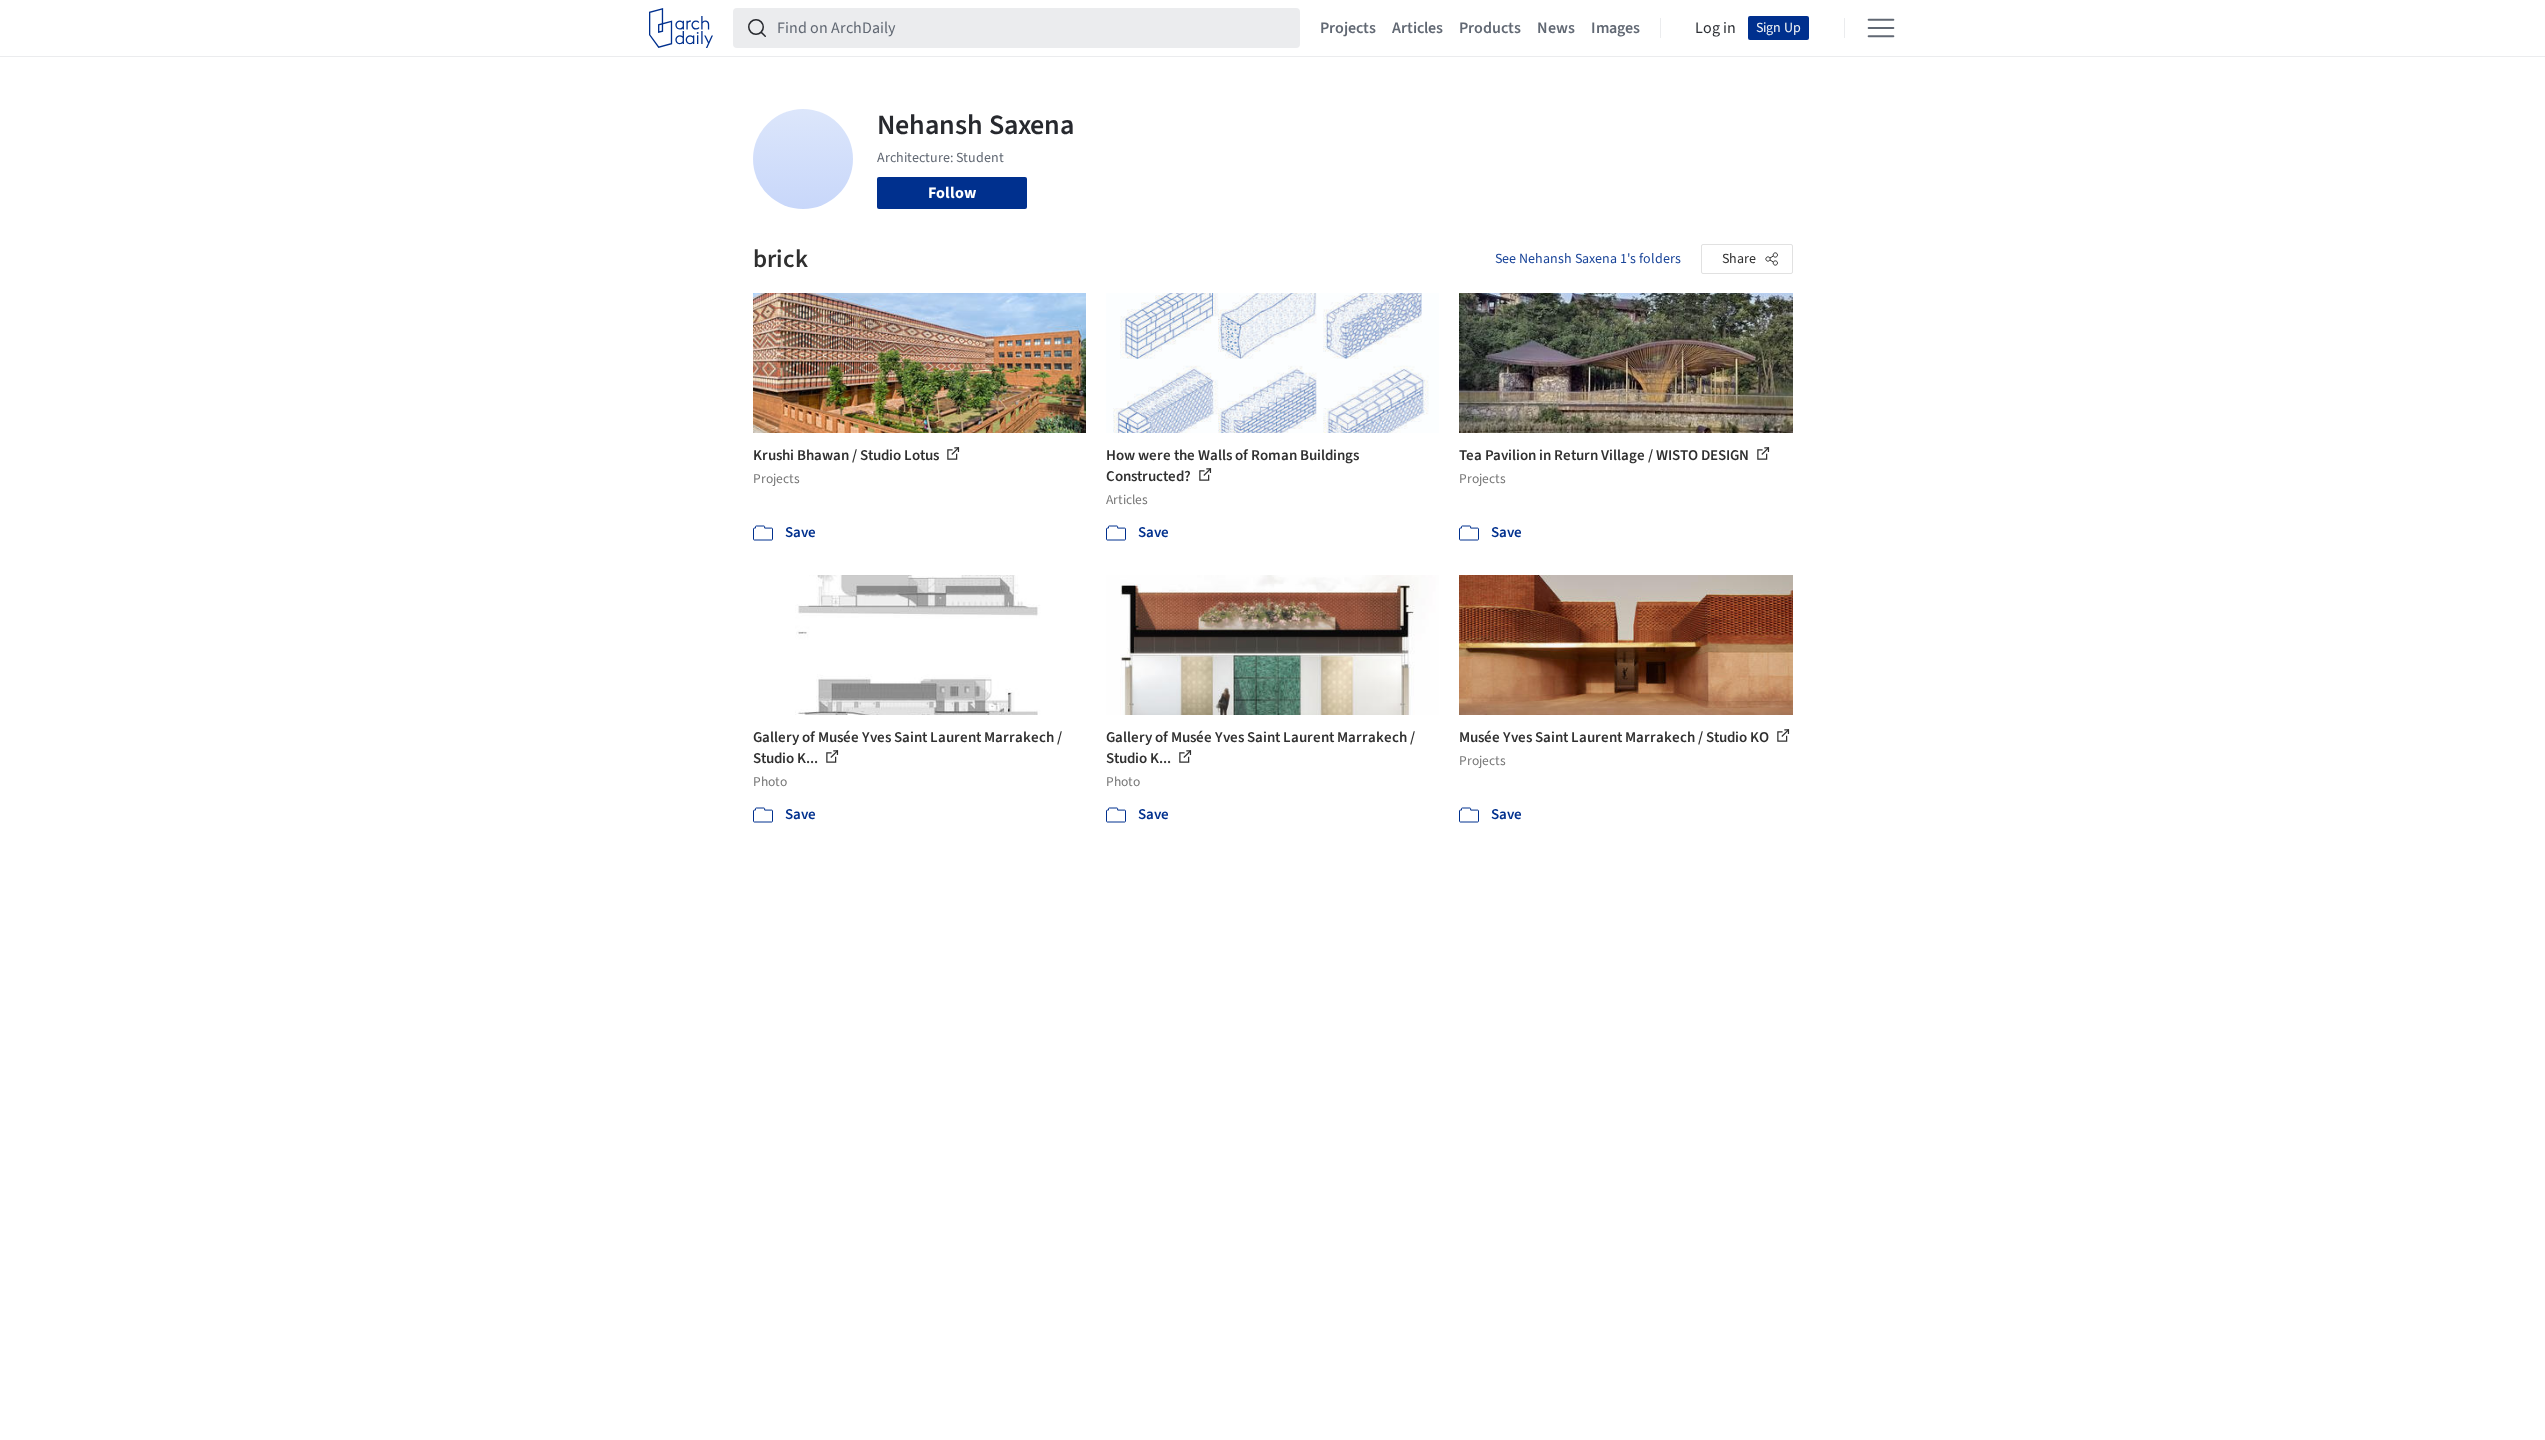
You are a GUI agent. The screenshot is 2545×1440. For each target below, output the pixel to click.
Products (1490, 28)
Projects (1348, 28)
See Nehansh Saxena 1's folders (1588, 259)
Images (1615, 28)
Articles (1417, 28)
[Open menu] (1881, 28)
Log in (1715, 28)
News (1556, 28)
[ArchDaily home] (681, 28)
